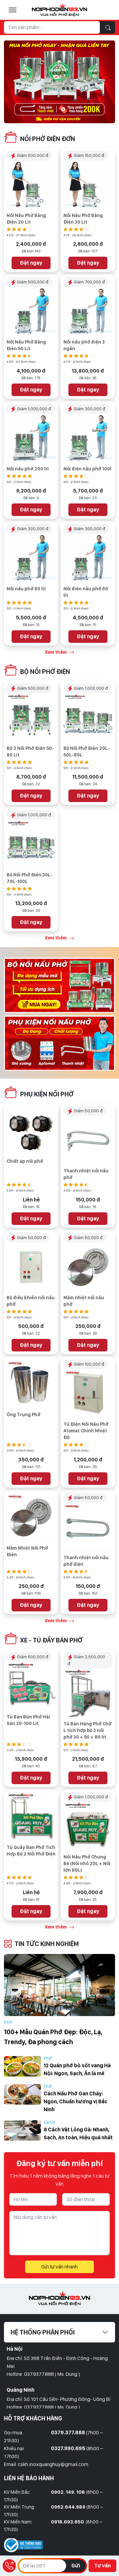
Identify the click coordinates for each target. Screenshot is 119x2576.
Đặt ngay (31, 263)
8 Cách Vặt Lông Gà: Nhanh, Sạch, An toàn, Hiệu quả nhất (78, 2134)
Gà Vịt (49, 2122)
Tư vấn (102, 2566)
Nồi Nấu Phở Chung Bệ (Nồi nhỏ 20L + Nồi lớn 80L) (87, 1863)
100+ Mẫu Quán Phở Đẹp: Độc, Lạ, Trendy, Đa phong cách (53, 2037)
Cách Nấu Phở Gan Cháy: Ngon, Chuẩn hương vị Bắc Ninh (76, 2101)
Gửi (76, 2566)
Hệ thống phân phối (43, 2332)
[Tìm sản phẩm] (108, 27)
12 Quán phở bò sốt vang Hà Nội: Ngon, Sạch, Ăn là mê (77, 2069)
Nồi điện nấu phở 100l (87, 469)
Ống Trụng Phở (23, 1415)
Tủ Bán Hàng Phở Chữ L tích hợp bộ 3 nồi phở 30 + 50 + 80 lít (88, 1730)
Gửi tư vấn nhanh (59, 2267)
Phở (8, 2022)
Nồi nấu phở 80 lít (26, 589)
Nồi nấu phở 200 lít (28, 469)
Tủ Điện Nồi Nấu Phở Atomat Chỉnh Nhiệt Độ (86, 1431)
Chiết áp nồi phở (25, 1161)
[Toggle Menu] (13, 10)
